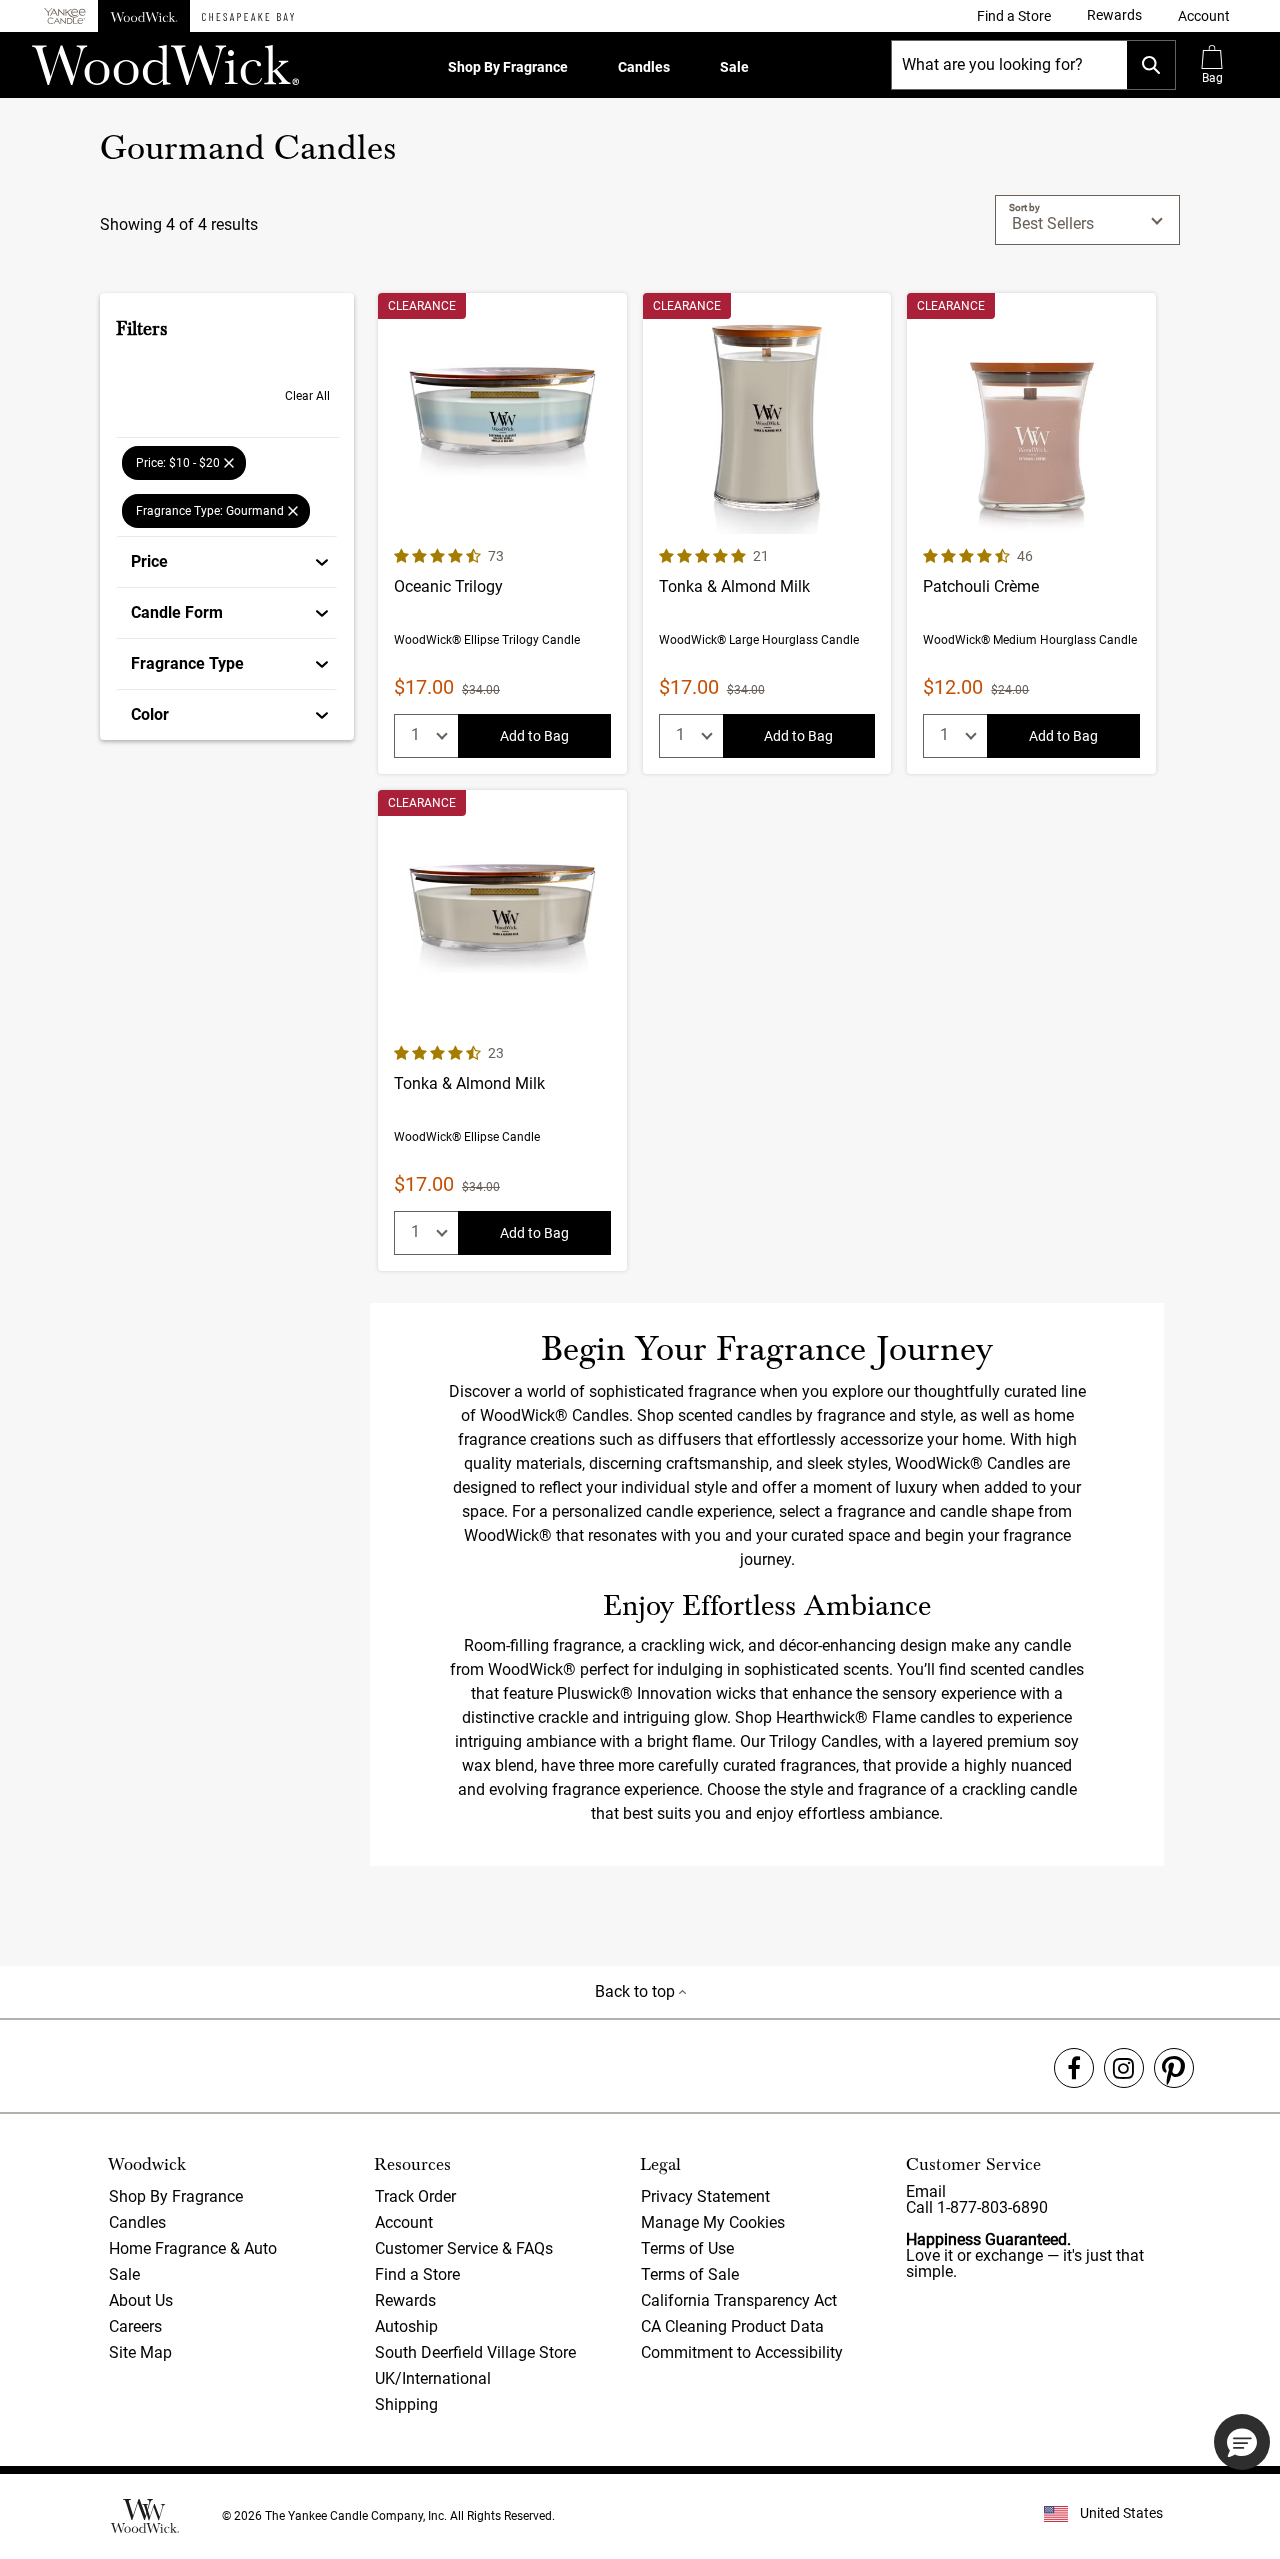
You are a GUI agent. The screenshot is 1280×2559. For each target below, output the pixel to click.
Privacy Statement (705, 2196)
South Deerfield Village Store (475, 2352)
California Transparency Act (739, 2300)
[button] (1204, 16)
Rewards (405, 2300)
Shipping (406, 2404)
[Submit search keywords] (1151, 65)
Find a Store (417, 2274)
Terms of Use (687, 2248)
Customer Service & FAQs (464, 2248)
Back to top (637, 1991)
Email (926, 2191)
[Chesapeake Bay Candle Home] (248, 16)
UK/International (433, 2378)
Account (404, 2222)
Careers (135, 2326)
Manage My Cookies (713, 2222)
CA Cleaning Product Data (732, 2326)
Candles (644, 67)
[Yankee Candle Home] (65, 16)
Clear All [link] (307, 396)
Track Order (415, 2196)
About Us (141, 2300)
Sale (734, 67)
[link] (1014, 16)
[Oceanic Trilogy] (502, 533)
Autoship (406, 2326)
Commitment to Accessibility (742, 2352)
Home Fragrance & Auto (193, 2248)
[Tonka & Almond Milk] (767, 533)
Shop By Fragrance (508, 67)
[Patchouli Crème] (1031, 533)
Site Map (140, 2352)
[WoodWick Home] (144, 16)
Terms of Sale (690, 2274)
